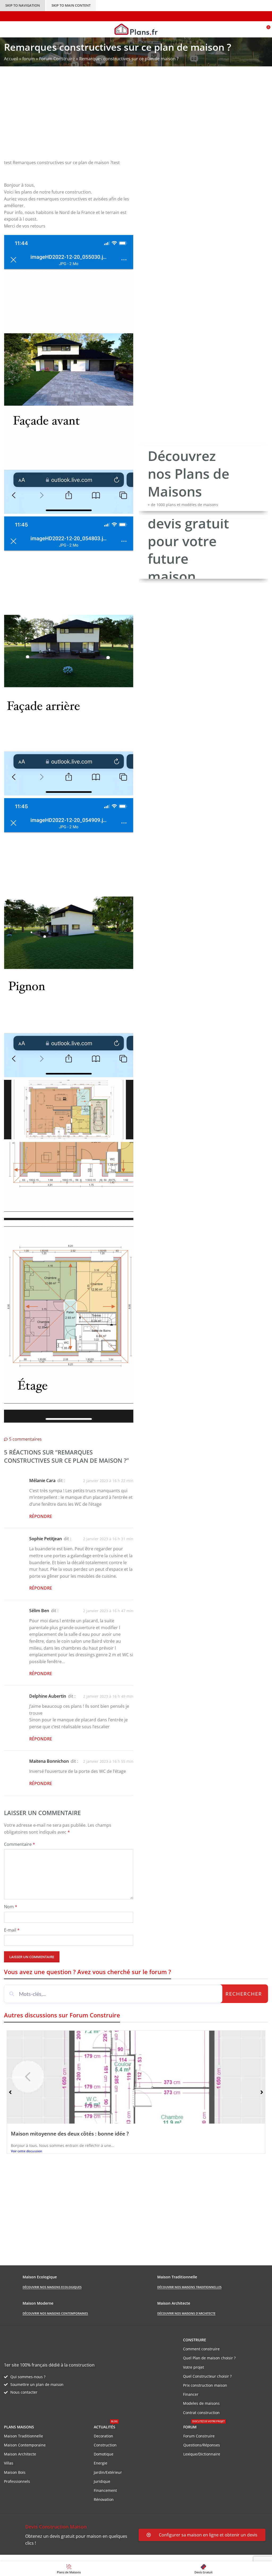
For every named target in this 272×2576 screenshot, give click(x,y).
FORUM (204, 2426)
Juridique (102, 2481)
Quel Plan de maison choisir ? (209, 2358)
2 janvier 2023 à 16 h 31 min (108, 1539)
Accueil (11, 59)
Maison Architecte (20, 2454)
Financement (105, 2490)
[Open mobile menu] (6, 29)
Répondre (41, 1516)
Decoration (103, 2436)
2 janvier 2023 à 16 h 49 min (108, 1696)
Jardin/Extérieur (108, 2472)
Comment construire (201, 2349)
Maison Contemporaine (25, 2445)
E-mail (12, 1930)
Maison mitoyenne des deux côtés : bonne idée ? (70, 2134)
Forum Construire (57, 59)
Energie (101, 2463)
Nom (11, 1907)
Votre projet (194, 2367)
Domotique (104, 2454)
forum (29, 59)
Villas (9, 2463)
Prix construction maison (205, 2385)
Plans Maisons (19, 2427)
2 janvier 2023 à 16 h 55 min (108, 1761)
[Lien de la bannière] (203, 479)
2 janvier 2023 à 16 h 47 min (108, 1611)
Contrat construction (201, 2413)
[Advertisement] (136, 117)
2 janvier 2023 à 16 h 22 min (108, 1481)
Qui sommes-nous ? (28, 2377)
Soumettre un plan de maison (37, 2384)
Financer (191, 2394)
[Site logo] (136, 29)
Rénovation (104, 2499)
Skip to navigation (23, 5)
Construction (105, 2445)
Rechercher (244, 1994)
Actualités (106, 2426)
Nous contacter (24, 2392)
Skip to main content (71, 5)
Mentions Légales (101, 2558)
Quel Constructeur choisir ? (207, 2376)
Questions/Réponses (202, 2445)
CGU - (77, 2558)
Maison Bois (15, 2472)
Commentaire (20, 1844)
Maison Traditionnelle (24, 2436)
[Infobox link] (69, 2535)
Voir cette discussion (27, 2151)
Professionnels (17, 2481)
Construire (195, 2340)
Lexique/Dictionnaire (202, 2454)
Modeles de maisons (201, 2403)
